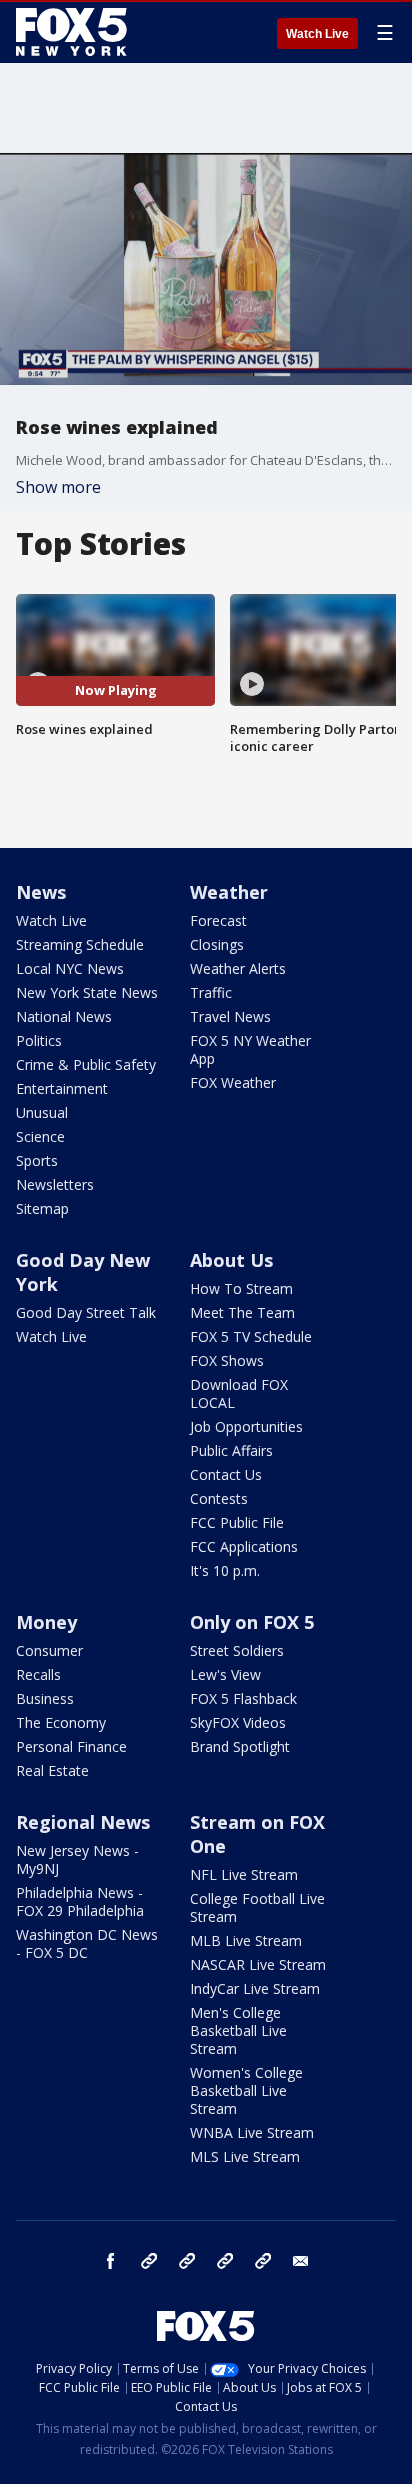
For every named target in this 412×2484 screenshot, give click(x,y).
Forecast (218, 920)
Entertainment (62, 1088)
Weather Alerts (238, 968)
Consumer (49, 1650)
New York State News (87, 992)
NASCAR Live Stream (258, 1964)
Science (40, 1136)
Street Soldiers (237, 1650)
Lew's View (225, 1674)
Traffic (211, 992)
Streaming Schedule (80, 944)
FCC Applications (244, 1546)
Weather (229, 892)
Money (46, 1622)
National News (64, 1016)
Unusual (42, 1112)
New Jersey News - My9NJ (77, 1859)
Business (45, 1698)
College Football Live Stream (257, 1907)
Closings (217, 944)
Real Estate (52, 1770)
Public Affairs (231, 1450)
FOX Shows (227, 1360)
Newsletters (55, 1184)
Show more (58, 487)
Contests (219, 1498)
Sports (37, 1160)
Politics (39, 1040)
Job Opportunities (246, 1426)
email (301, 2261)
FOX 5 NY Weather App (250, 1049)
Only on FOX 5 (252, 1622)
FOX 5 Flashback (243, 1698)
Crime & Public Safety (86, 1064)
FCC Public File (237, 1522)
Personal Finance (71, 1746)
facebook (111, 2261)
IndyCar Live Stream (255, 1988)
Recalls (38, 1674)
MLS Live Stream (245, 2156)
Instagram (149, 2261)
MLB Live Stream (246, 1940)
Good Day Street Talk (86, 1312)
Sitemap (42, 1208)
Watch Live (317, 34)
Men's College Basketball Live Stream (238, 2030)
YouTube (225, 2261)
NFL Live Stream (244, 1874)
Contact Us (226, 1474)
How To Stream (241, 1288)
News (41, 892)
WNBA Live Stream (252, 2132)
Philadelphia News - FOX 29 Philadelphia (80, 1901)
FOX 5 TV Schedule (251, 1336)
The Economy (61, 1722)
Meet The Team (242, 1312)
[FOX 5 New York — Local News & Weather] (74, 32)
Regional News (83, 1822)
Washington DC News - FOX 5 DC (87, 1943)
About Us (231, 1260)
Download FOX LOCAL (239, 1393)
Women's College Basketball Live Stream (246, 2090)
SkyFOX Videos (238, 1722)
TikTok (187, 2261)
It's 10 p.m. (225, 1570)
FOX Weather (233, 1082)
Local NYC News (70, 968)
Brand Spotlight (240, 1746)
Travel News (230, 1016)
